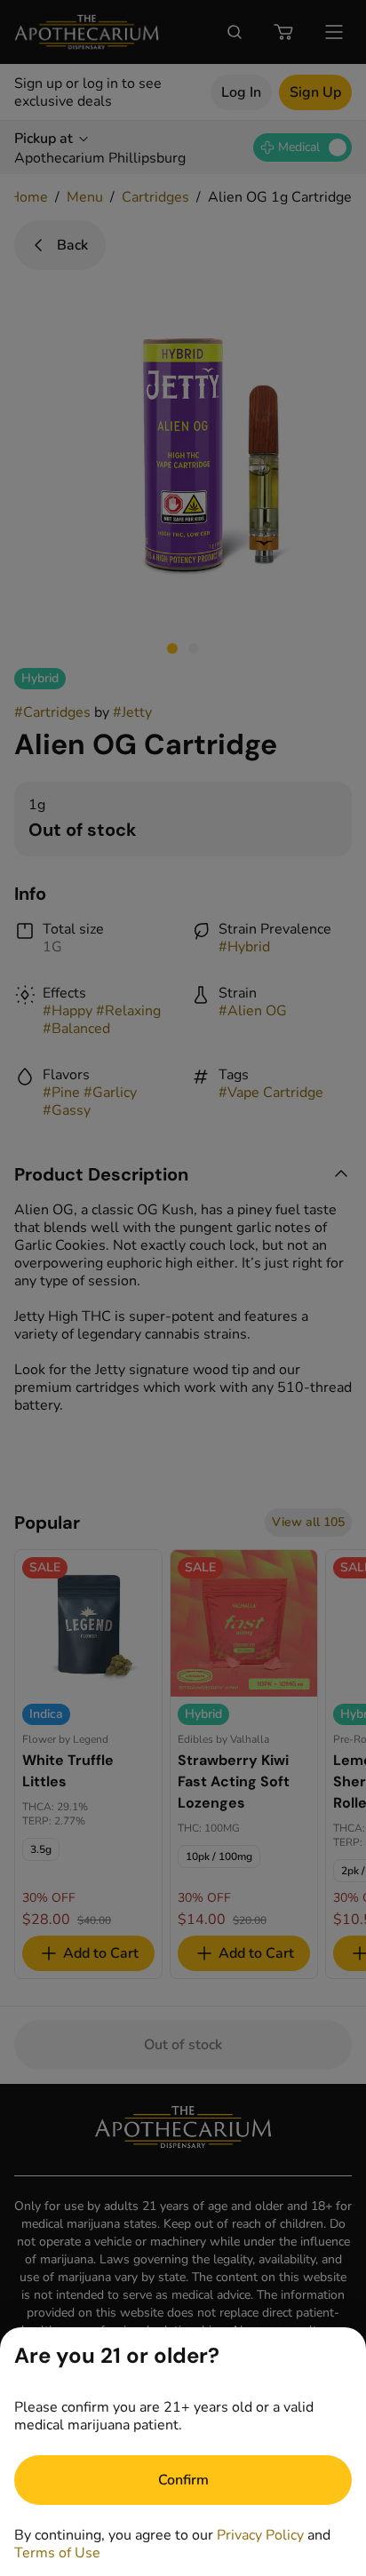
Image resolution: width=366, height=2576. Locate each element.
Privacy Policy (260, 2535)
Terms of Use (57, 2553)
